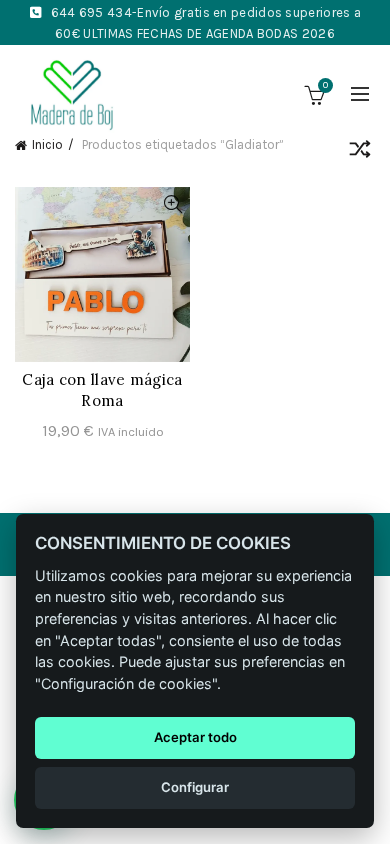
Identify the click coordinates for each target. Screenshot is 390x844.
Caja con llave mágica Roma (102, 390)
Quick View (172, 204)
